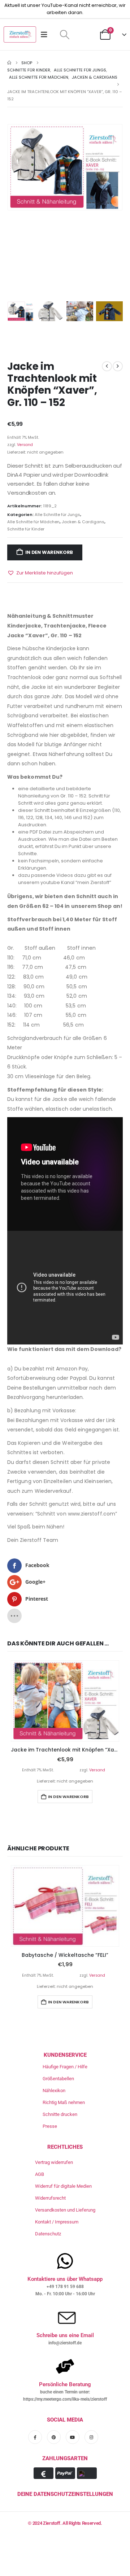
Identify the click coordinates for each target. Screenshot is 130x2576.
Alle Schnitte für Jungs (57, 515)
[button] (64, 35)
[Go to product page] (65, 1701)
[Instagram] (91, 2437)
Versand (25, 445)
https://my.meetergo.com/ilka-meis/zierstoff (65, 2399)
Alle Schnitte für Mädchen (33, 522)
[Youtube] (73, 2437)
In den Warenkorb (49, 552)
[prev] (107, 366)
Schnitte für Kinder (26, 529)
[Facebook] (35, 2437)
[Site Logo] (20, 34)
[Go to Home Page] (9, 63)
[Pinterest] (54, 2437)
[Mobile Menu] (46, 35)
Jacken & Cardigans (83, 522)
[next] (118, 366)
